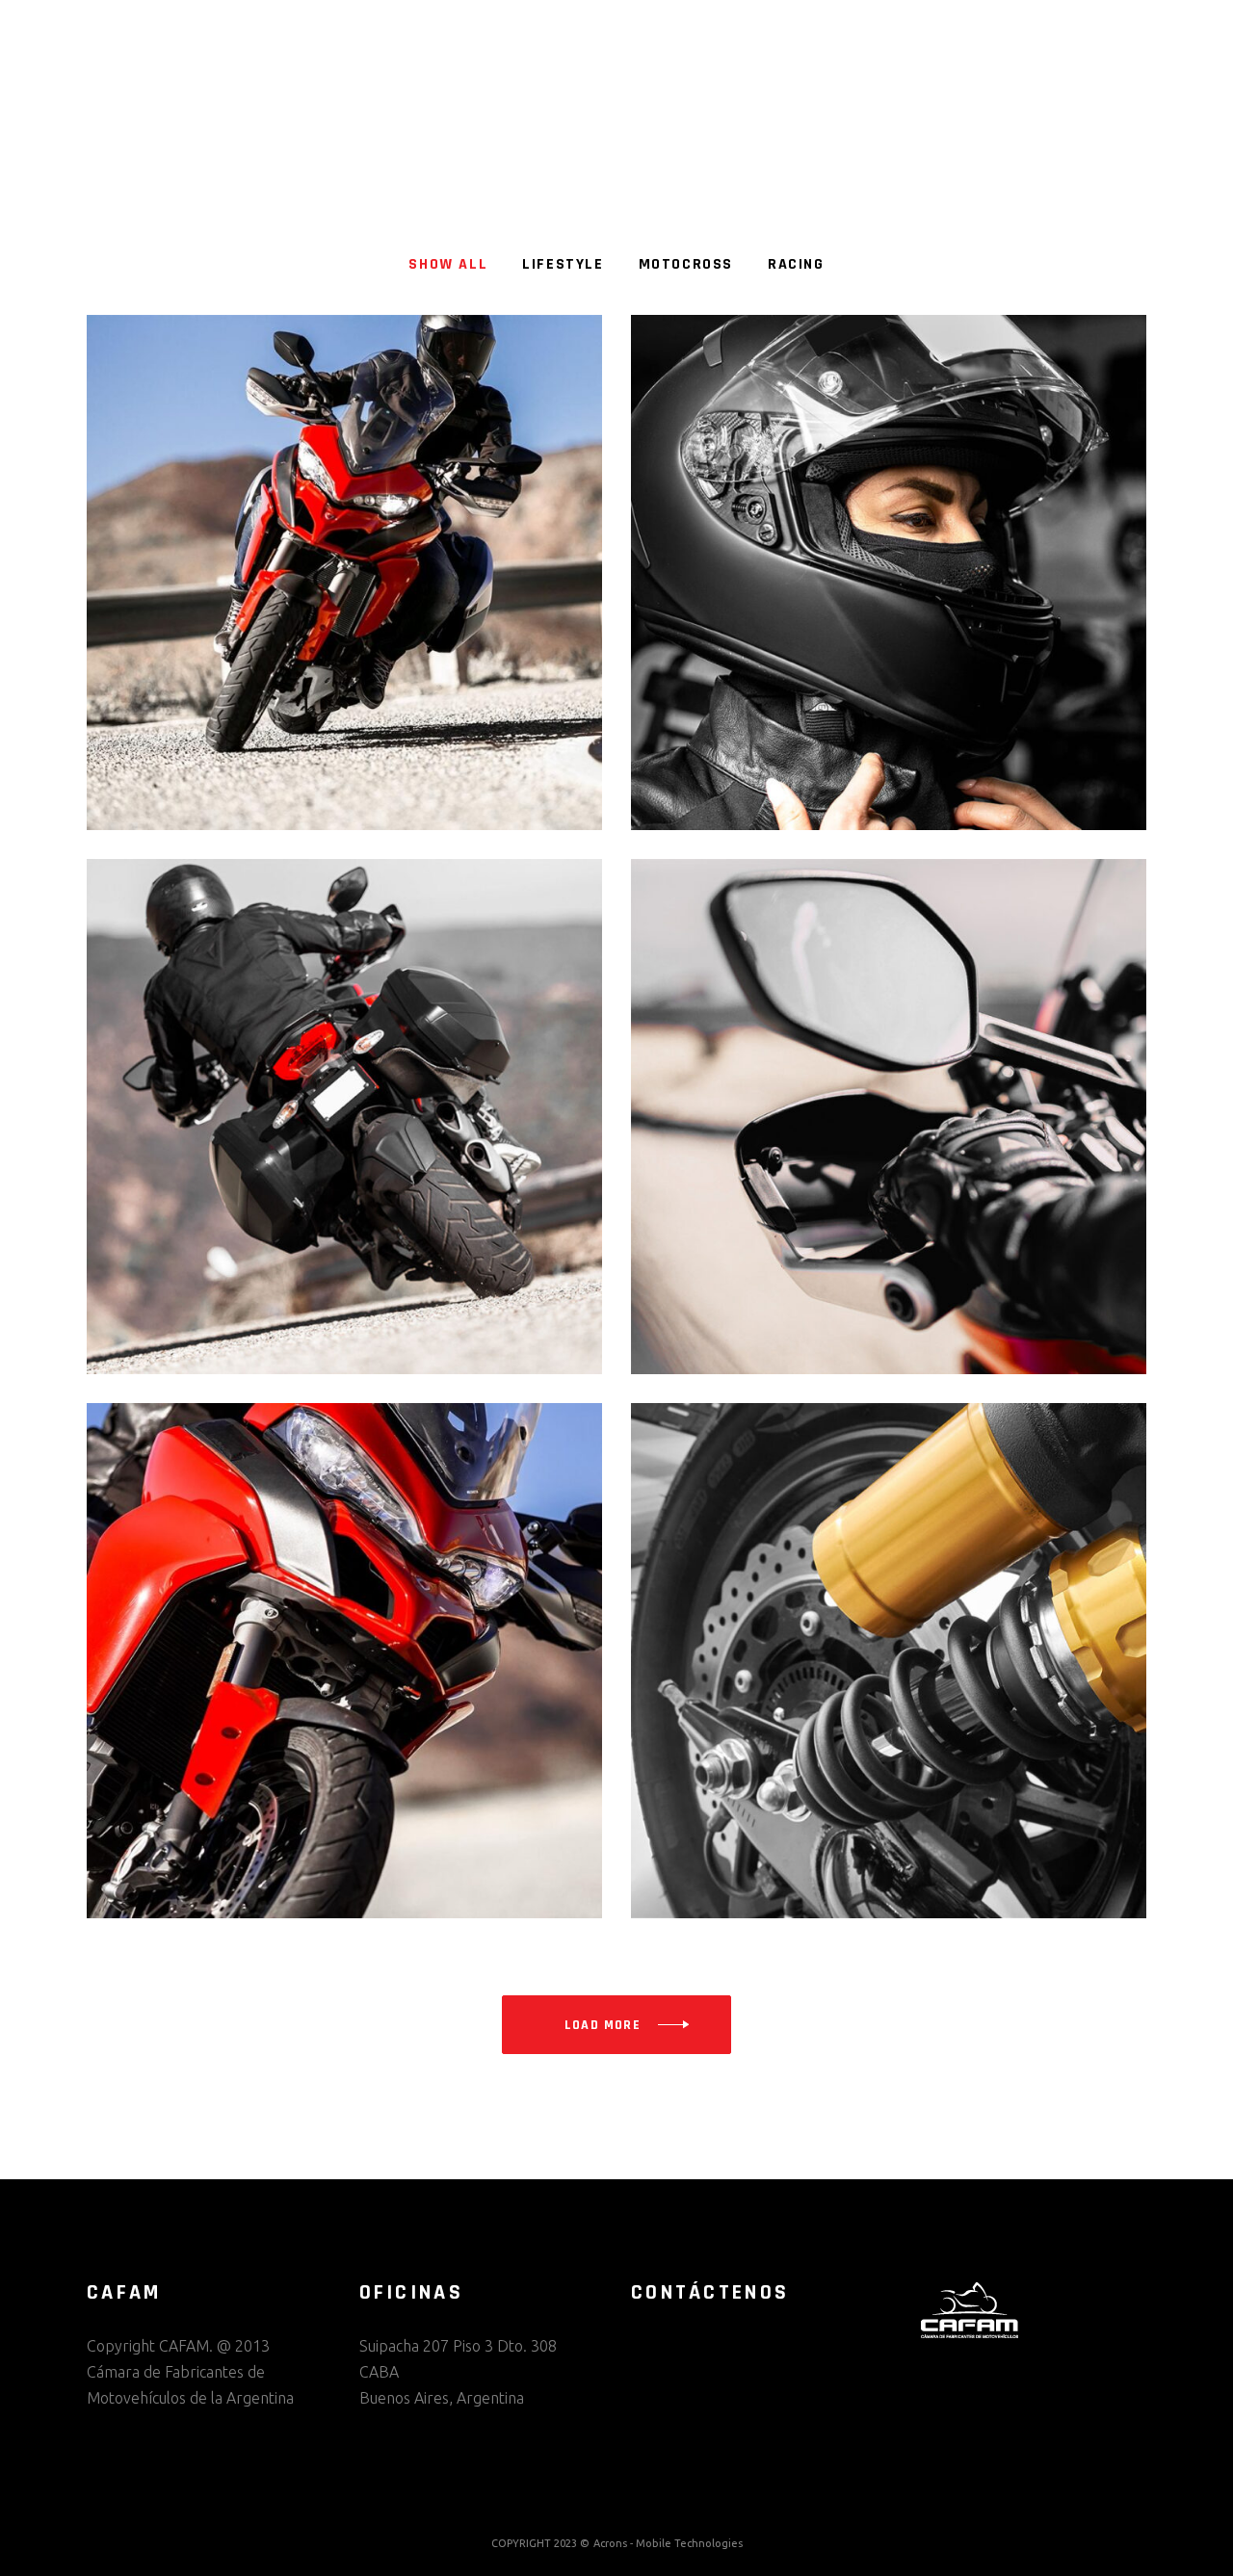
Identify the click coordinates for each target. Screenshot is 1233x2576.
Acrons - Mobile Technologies (668, 2543)
